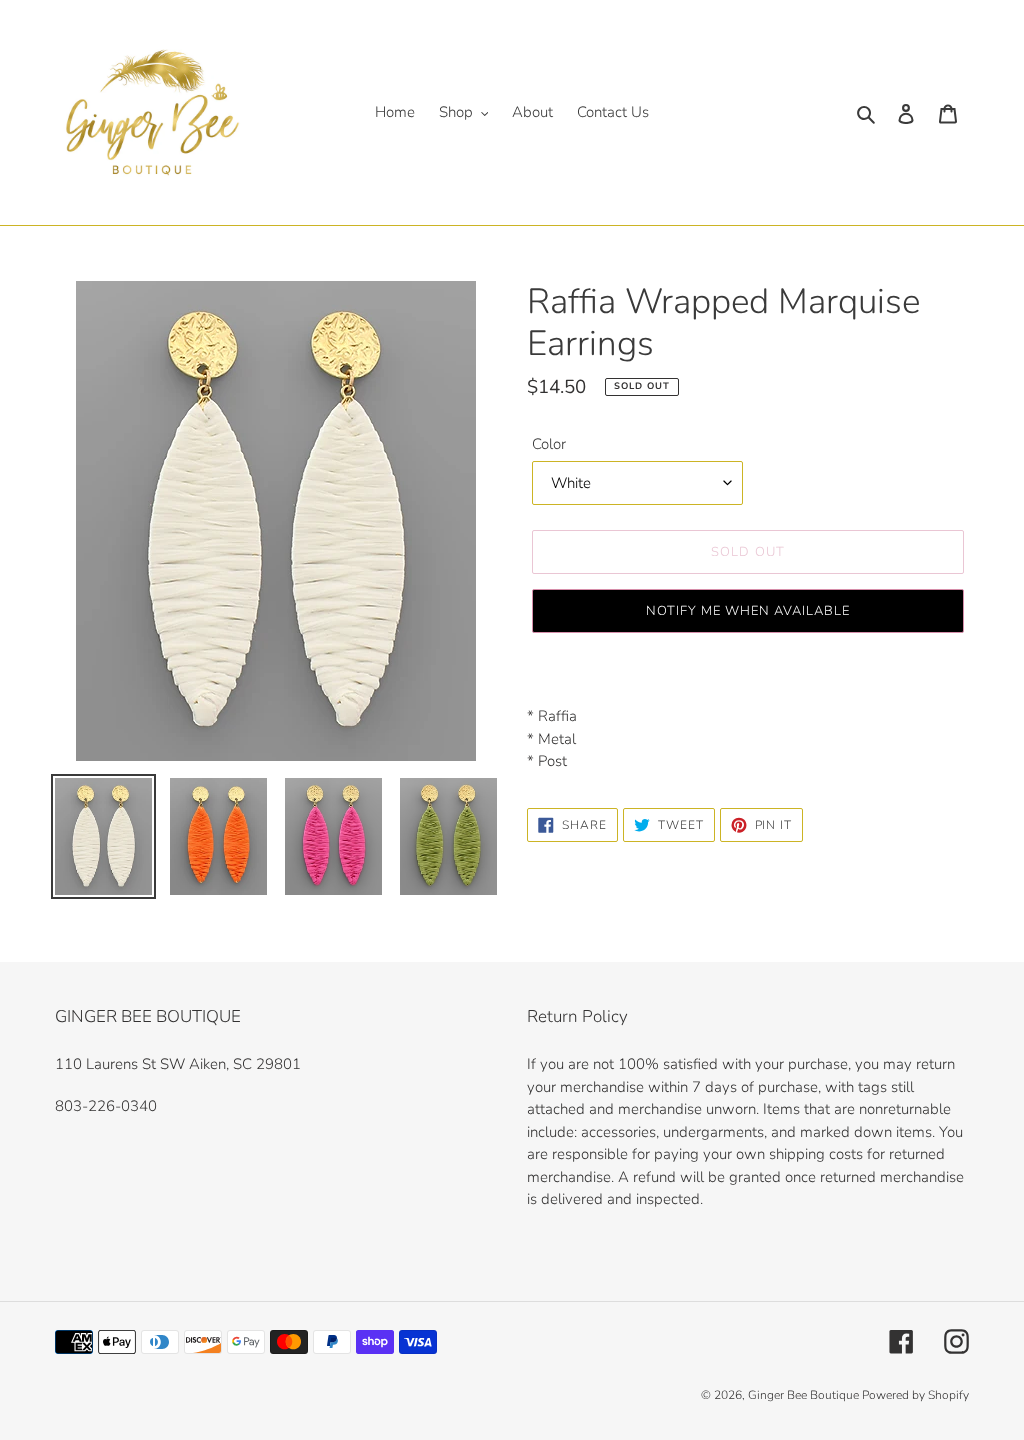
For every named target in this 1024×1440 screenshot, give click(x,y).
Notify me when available (748, 611)
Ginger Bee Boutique (805, 1395)
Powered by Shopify (915, 1395)
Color (549, 444)
